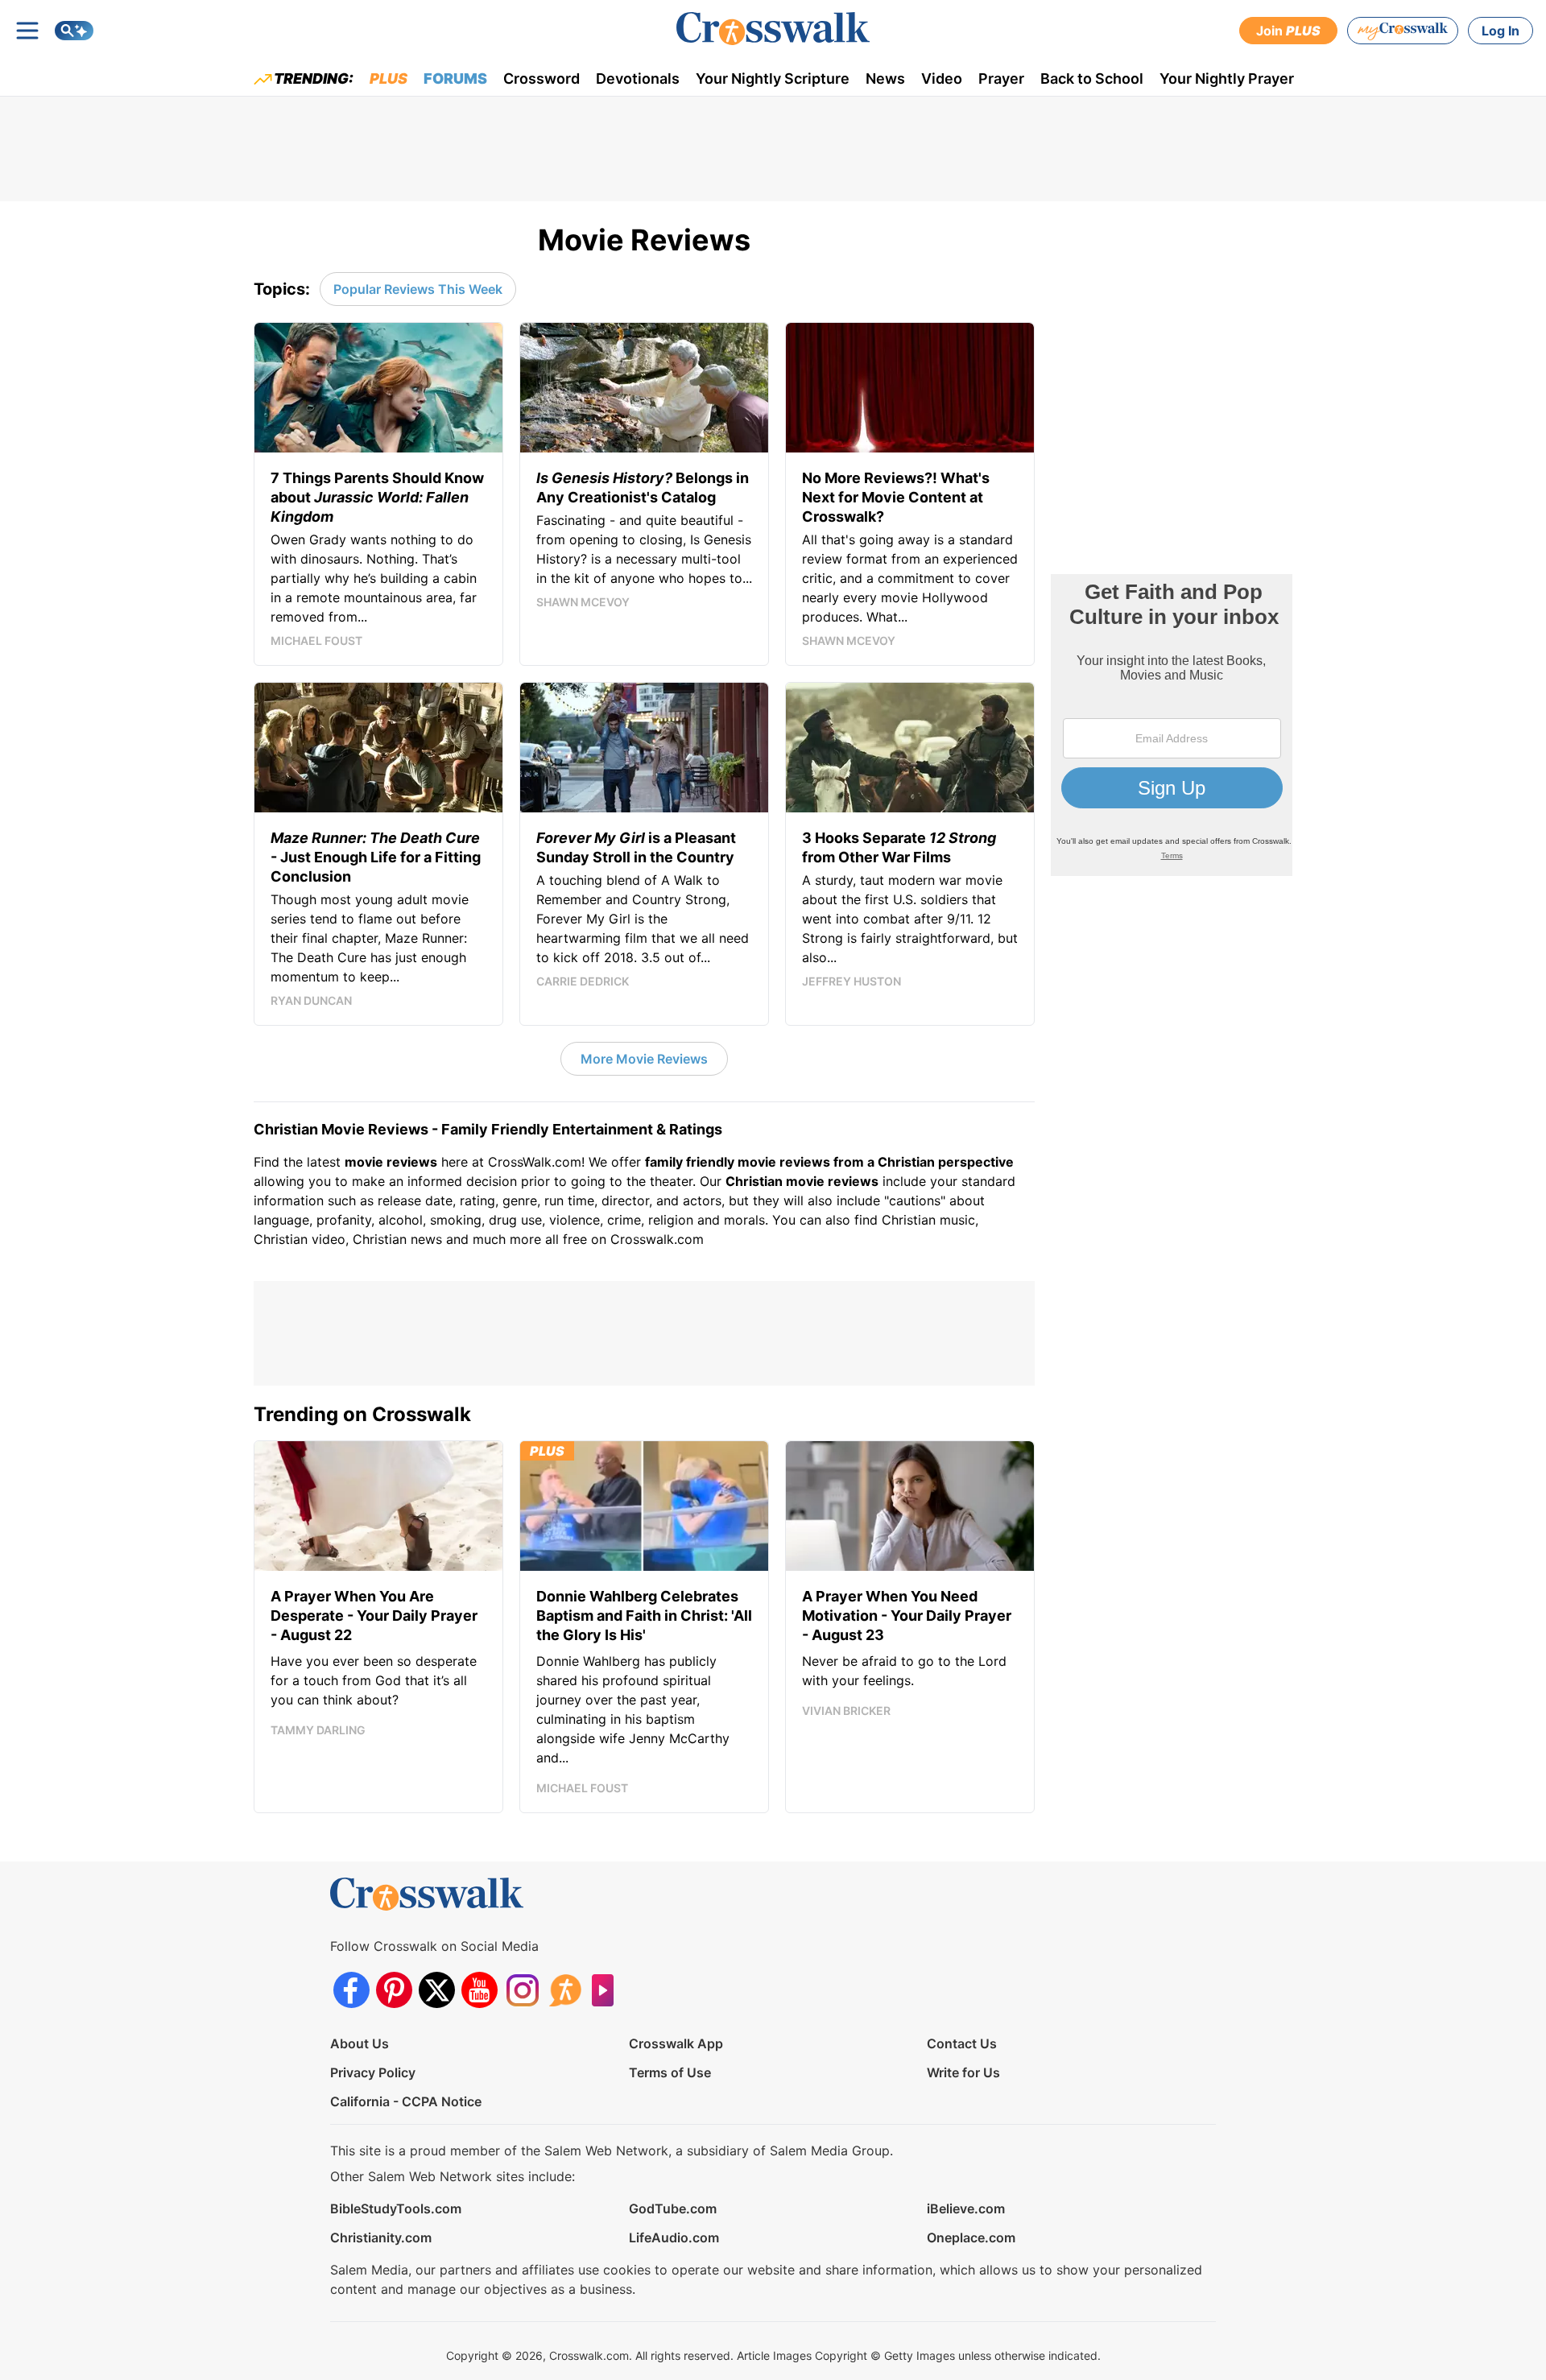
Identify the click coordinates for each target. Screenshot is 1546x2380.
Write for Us (963, 2072)
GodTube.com (673, 2209)
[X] (437, 1990)
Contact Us (962, 2043)
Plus (389, 79)
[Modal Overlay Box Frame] (1172, 725)
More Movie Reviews (644, 1059)
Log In (1501, 31)
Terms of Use (670, 2072)
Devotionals (638, 79)
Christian (754, 1181)
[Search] (74, 31)
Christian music (928, 1220)
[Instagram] (522, 1990)
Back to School (1092, 79)
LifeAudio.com (674, 2237)
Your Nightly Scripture (773, 79)
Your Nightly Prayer (1227, 79)
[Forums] (565, 1990)
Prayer (1001, 79)
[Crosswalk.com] (773, 29)
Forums (455, 79)
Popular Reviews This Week (418, 289)
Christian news (397, 1239)
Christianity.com (381, 2237)
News (885, 79)
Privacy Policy (373, 2072)
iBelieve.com (966, 2209)
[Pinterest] (394, 1990)
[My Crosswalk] (1403, 31)
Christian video (300, 1239)
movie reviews (391, 1162)
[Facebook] (351, 1990)
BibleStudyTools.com (396, 2209)
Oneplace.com (971, 2237)
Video (942, 79)
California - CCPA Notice (406, 2101)
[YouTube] (480, 1990)
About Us (360, 2043)
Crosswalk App (676, 2043)
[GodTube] (608, 1990)
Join (1288, 31)
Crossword (542, 79)
